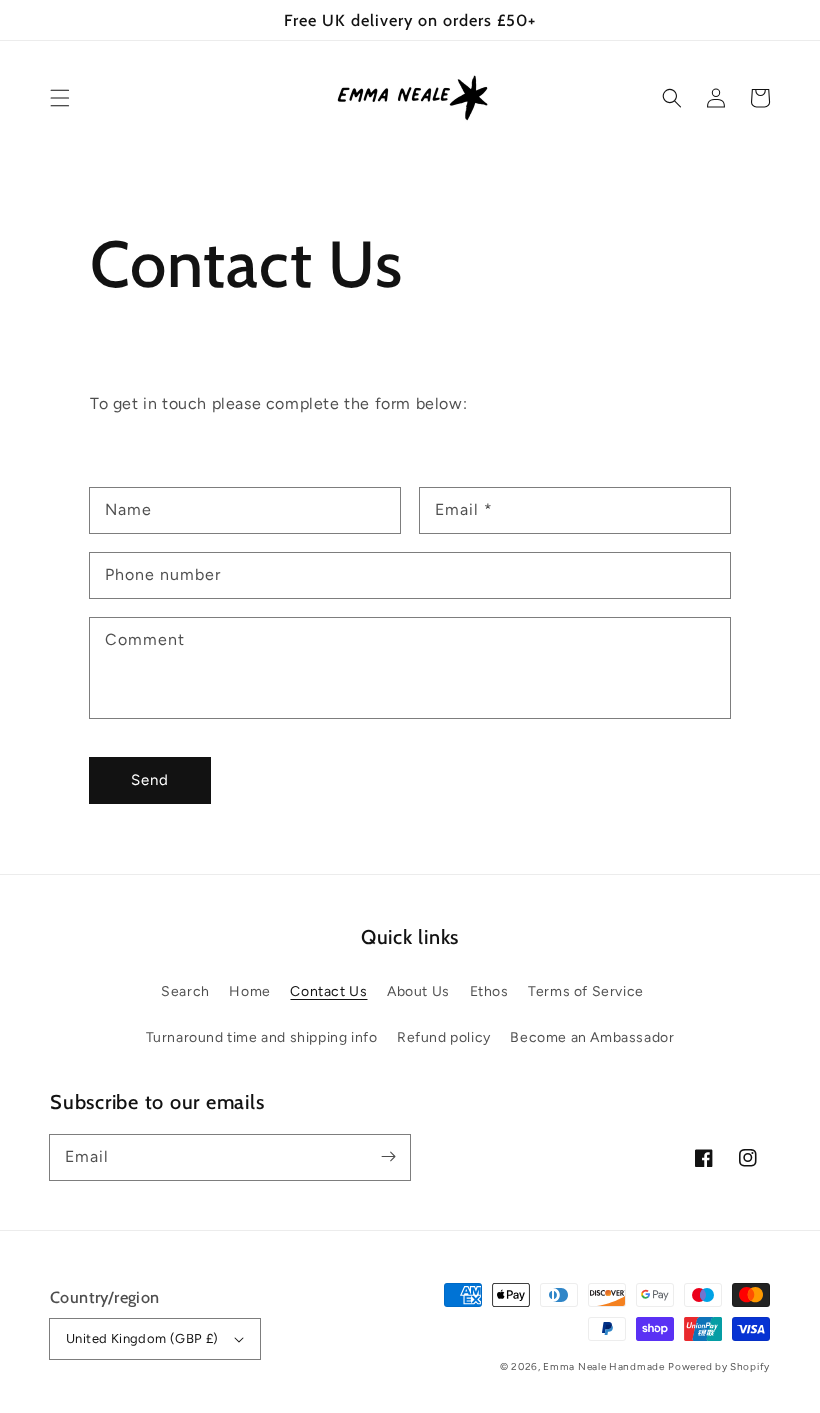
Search (185, 991)
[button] (60, 98)
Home (249, 991)
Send (150, 780)
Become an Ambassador (592, 1037)
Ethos (489, 991)
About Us (418, 991)
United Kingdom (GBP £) (142, 1338)
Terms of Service (586, 991)
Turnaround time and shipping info (262, 1037)
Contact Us (328, 991)
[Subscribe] (388, 1157)
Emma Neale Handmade (603, 1366)
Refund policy (444, 1037)
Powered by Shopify (719, 1366)
